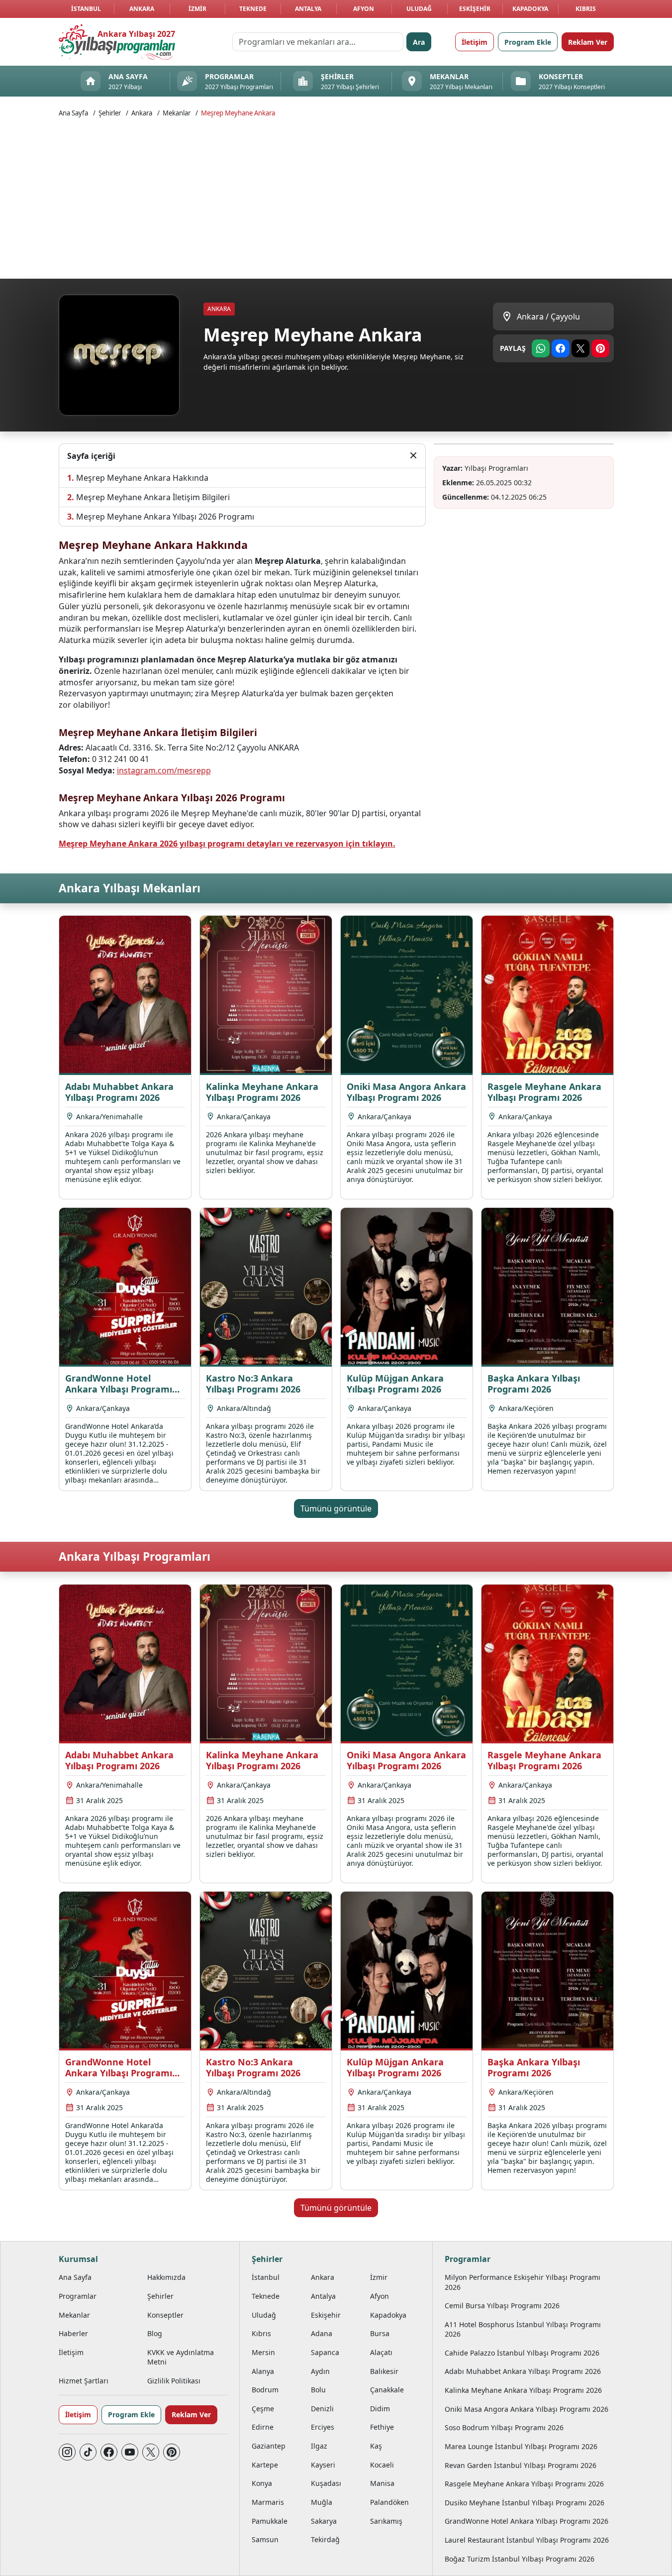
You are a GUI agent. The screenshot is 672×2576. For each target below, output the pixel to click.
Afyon (364, 9)
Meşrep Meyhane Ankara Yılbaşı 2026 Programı (165, 517)
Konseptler (165, 2315)
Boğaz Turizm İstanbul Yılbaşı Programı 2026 (520, 2559)
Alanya (263, 2371)
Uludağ (419, 9)
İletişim (475, 42)
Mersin (263, 2352)
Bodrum (265, 2390)
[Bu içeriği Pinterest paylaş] (600, 348)
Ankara (142, 9)
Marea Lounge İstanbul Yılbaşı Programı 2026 (521, 2446)
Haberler (73, 2333)
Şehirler (110, 113)
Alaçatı (381, 2352)
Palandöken (389, 2502)
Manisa (382, 2483)
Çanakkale (387, 2390)
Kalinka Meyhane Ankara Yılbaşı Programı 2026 (523, 2390)
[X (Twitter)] (151, 2452)
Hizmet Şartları (84, 2381)
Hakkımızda (166, 2277)
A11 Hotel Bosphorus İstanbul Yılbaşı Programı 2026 (523, 2329)
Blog (155, 2333)
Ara (419, 42)
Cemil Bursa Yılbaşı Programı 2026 (502, 2306)
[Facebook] (109, 2452)
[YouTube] (130, 2452)
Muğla (322, 2502)
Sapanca (325, 2352)
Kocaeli (382, 2465)
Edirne (263, 2427)
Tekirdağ (325, 2539)
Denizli (322, 2409)
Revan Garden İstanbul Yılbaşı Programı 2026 (521, 2465)
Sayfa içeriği (91, 456)
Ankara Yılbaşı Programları (135, 1556)
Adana (322, 2333)
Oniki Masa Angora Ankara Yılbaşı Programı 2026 (527, 2409)
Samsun (265, 2539)
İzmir (197, 9)
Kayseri (323, 2465)
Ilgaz (319, 2446)
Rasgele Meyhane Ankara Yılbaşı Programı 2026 (524, 2484)
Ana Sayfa (73, 113)
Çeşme (263, 2409)
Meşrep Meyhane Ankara (238, 113)
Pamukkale (270, 2521)
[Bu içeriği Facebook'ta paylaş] (561, 348)
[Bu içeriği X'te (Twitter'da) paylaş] (580, 348)
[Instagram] (67, 2452)
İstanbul (86, 9)
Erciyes (323, 2427)
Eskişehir (475, 9)
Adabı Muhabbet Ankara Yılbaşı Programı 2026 (523, 2371)
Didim (380, 2409)
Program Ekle (528, 42)
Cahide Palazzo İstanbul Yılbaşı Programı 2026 (522, 2353)
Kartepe (265, 2465)
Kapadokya (530, 9)
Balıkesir (384, 2371)
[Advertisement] (357, 197)
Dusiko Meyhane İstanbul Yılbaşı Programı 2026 (525, 2503)
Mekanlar (177, 113)
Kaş (376, 2446)
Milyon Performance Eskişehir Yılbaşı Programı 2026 (523, 2282)
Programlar (78, 2296)
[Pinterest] (172, 2452)
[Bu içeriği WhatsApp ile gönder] (541, 348)
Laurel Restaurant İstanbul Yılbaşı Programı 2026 (527, 2540)
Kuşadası (326, 2483)
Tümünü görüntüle (336, 1508)
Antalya (308, 9)
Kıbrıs (586, 9)
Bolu (318, 2390)
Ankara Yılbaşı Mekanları (130, 888)
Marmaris (268, 2502)
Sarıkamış (386, 2521)
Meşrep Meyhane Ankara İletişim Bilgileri (153, 497)
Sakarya (324, 2521)
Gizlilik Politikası (174, 2381)
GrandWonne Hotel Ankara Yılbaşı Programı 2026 (527, 2521)
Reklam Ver (588, 42)
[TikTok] (88, 2452)
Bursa (380, 2333)
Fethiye (382, 2427)
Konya (262, 2483)
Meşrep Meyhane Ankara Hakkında (142, 478)
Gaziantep (269, 2446)
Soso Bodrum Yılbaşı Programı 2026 (504, 2427)
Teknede (253, 9)
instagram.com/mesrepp (164, 770)
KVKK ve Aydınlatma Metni (181, 2357)
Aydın (320, 2371)
